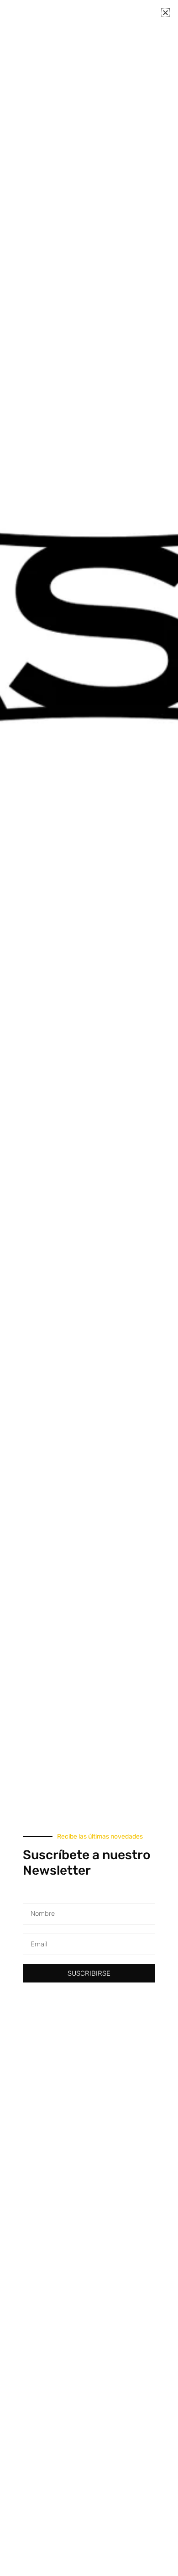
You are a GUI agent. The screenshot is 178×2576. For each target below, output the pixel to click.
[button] (165, 13)
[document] (89, 1288)
